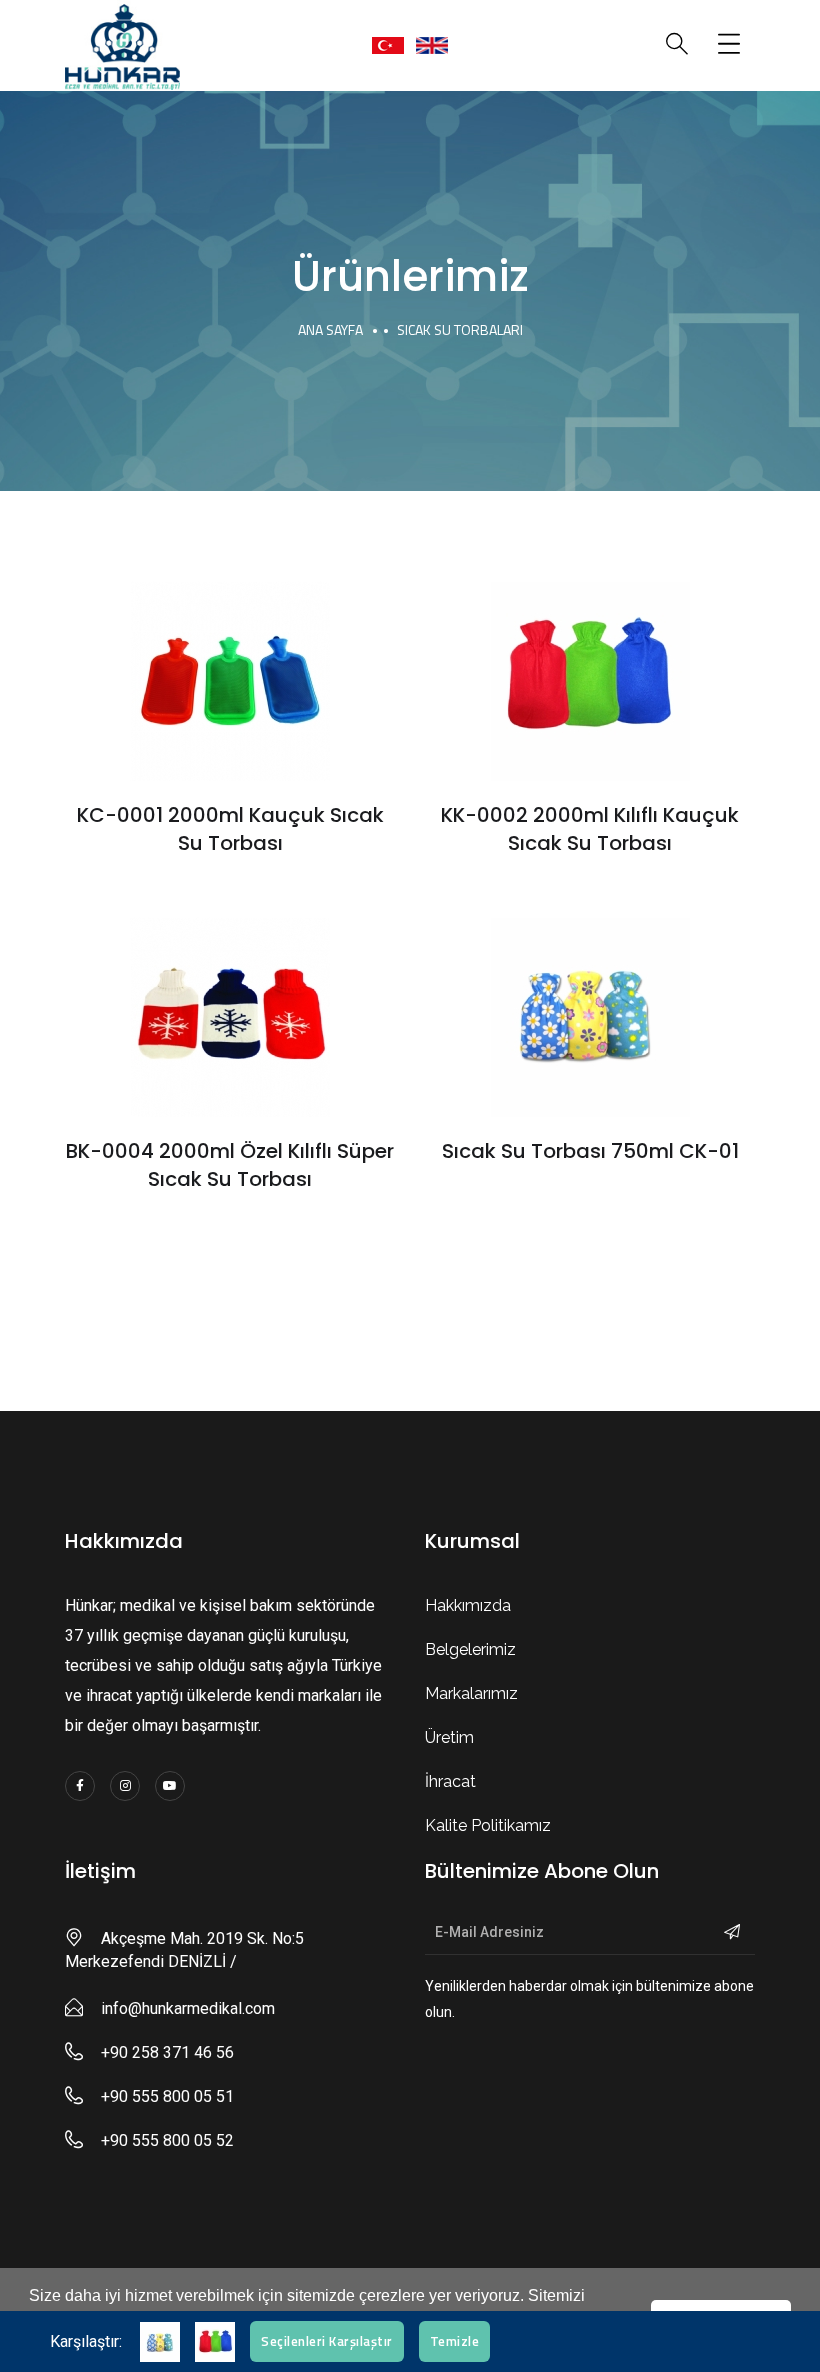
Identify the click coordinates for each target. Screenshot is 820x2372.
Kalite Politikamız (488, 1825)
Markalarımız (471, 1693)
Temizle (455, 2341)
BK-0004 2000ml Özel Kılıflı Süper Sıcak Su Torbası (230, 1165)
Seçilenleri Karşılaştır (327, 2341)
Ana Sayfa (330, 329)
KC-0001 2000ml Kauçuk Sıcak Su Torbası (230, 829)
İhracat (450, 1781)
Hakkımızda (468, 1605)
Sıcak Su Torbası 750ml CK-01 (590, 1151)
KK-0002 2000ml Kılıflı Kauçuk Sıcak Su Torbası (590, 829)
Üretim (449, 1737)
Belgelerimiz (470, 1649)
